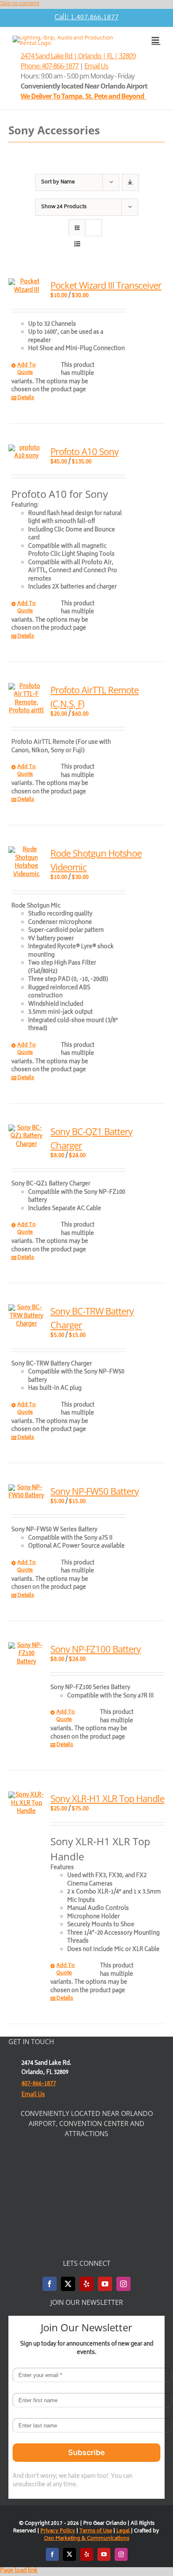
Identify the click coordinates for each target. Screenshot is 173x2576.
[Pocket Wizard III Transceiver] (26, 286)
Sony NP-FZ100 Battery (96, 1649)
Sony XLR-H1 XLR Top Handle (107, 1798)
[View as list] (77, 244)
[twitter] (68, 2284)
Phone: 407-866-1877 (50, 66)
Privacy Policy (58, 2531)
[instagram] (123, 2284)
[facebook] (50, 2284)
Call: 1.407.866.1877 (86, 18)
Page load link (19, 2571)
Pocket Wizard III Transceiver (106, 285)
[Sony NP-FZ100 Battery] (26, 1654)
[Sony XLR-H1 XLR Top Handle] (26, 1804)
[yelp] (86, 2284)
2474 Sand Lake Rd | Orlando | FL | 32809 (78, 56)
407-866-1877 (39, 2084)
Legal (124, 2531)
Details (26, 398)
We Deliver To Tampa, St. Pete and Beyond (84, 96)
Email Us (96, 66)
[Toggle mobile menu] (156, 40)
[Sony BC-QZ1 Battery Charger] (26, 1137)
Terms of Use (96, 2531)
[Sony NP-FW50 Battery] (26, 1492)
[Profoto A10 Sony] (26, 453)
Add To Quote (26, 369)
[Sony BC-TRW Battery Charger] (26, 1317)
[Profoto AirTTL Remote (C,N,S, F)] (26, 699)
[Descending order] (130, 182)
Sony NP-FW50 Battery (94, 1491)
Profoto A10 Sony (84, 451)
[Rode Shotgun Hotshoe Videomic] (26, 863)
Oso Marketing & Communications (87, 2539)
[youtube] (105, 2284)
